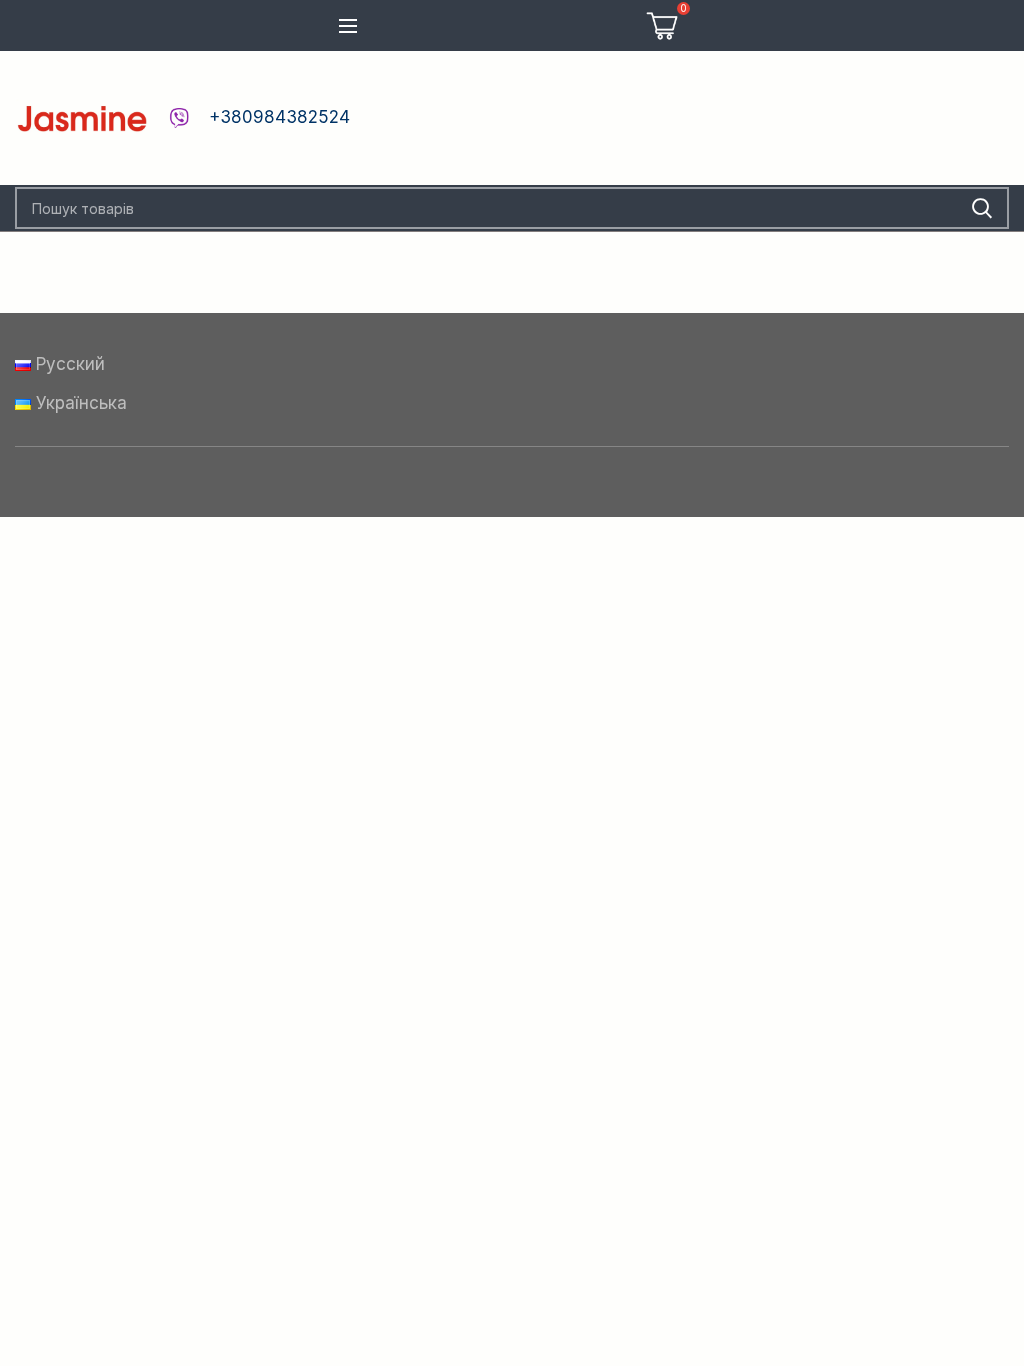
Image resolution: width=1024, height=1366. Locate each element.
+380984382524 (279, 117)
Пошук (982, 208)
